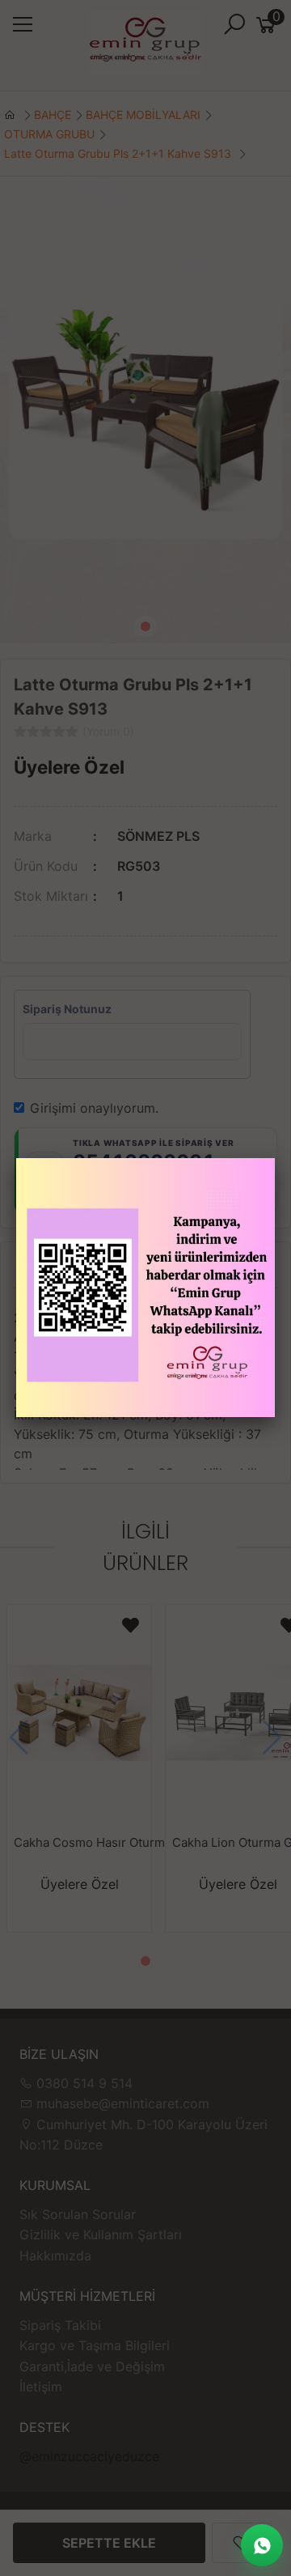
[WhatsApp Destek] (262, 2545)
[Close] (275, 1158)
